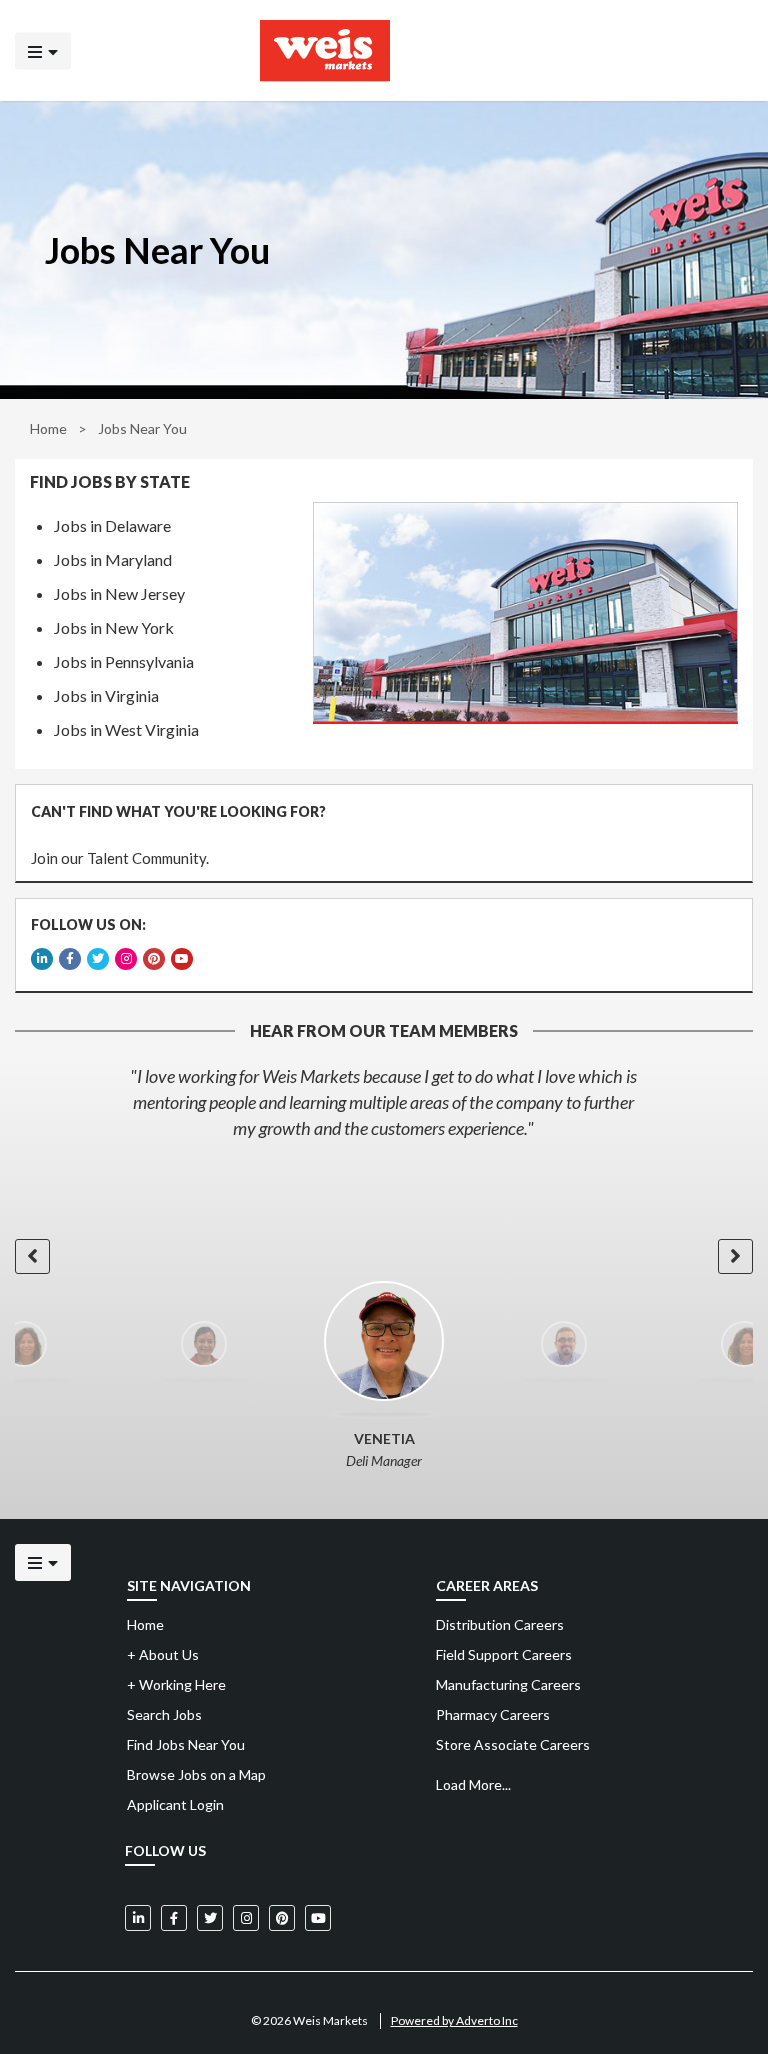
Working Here (176, 1684)
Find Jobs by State (110, 482)
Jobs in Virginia (106, 695)
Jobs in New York (114, 627)
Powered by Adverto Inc (454, 2020)
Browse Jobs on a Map (196, 1774)
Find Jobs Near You (186, 1744)
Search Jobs (164, 1714)
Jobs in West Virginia (126, 729)
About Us (163, 1654)
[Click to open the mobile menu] (43, 50)
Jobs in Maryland (113, 559)
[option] (384, 1102)
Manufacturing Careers (508, 1684)
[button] (32, 1256)
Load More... (473, 1784)
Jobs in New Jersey (119, 593)
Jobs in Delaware (112, 525)
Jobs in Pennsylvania (124, 661)
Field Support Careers (504, 1654)
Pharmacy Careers (493, 1714)
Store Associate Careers (513, 1744)
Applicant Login (175, 1804)
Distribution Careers (500, 1624)
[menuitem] (590, 1625)
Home (48, 428)
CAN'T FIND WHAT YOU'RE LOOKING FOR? (178, 811)
